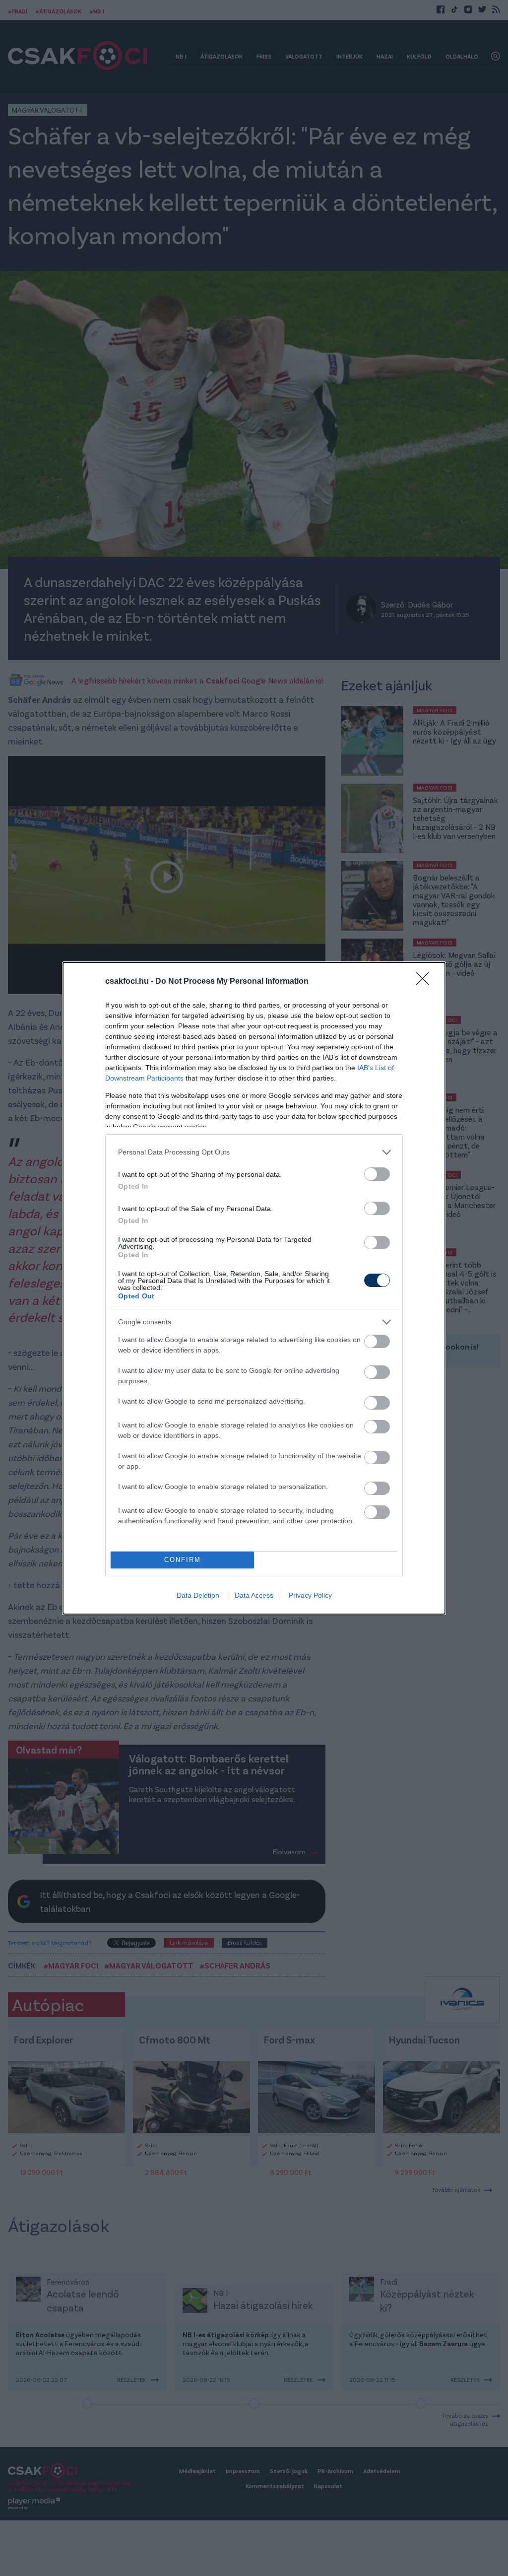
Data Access (254, 1595)
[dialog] (254, 1288)
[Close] (426, 982)
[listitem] (254, 1152)
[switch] (377, 1174)
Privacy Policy (310, 1595)
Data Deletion (198, 1595)
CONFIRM (183, 1560)
